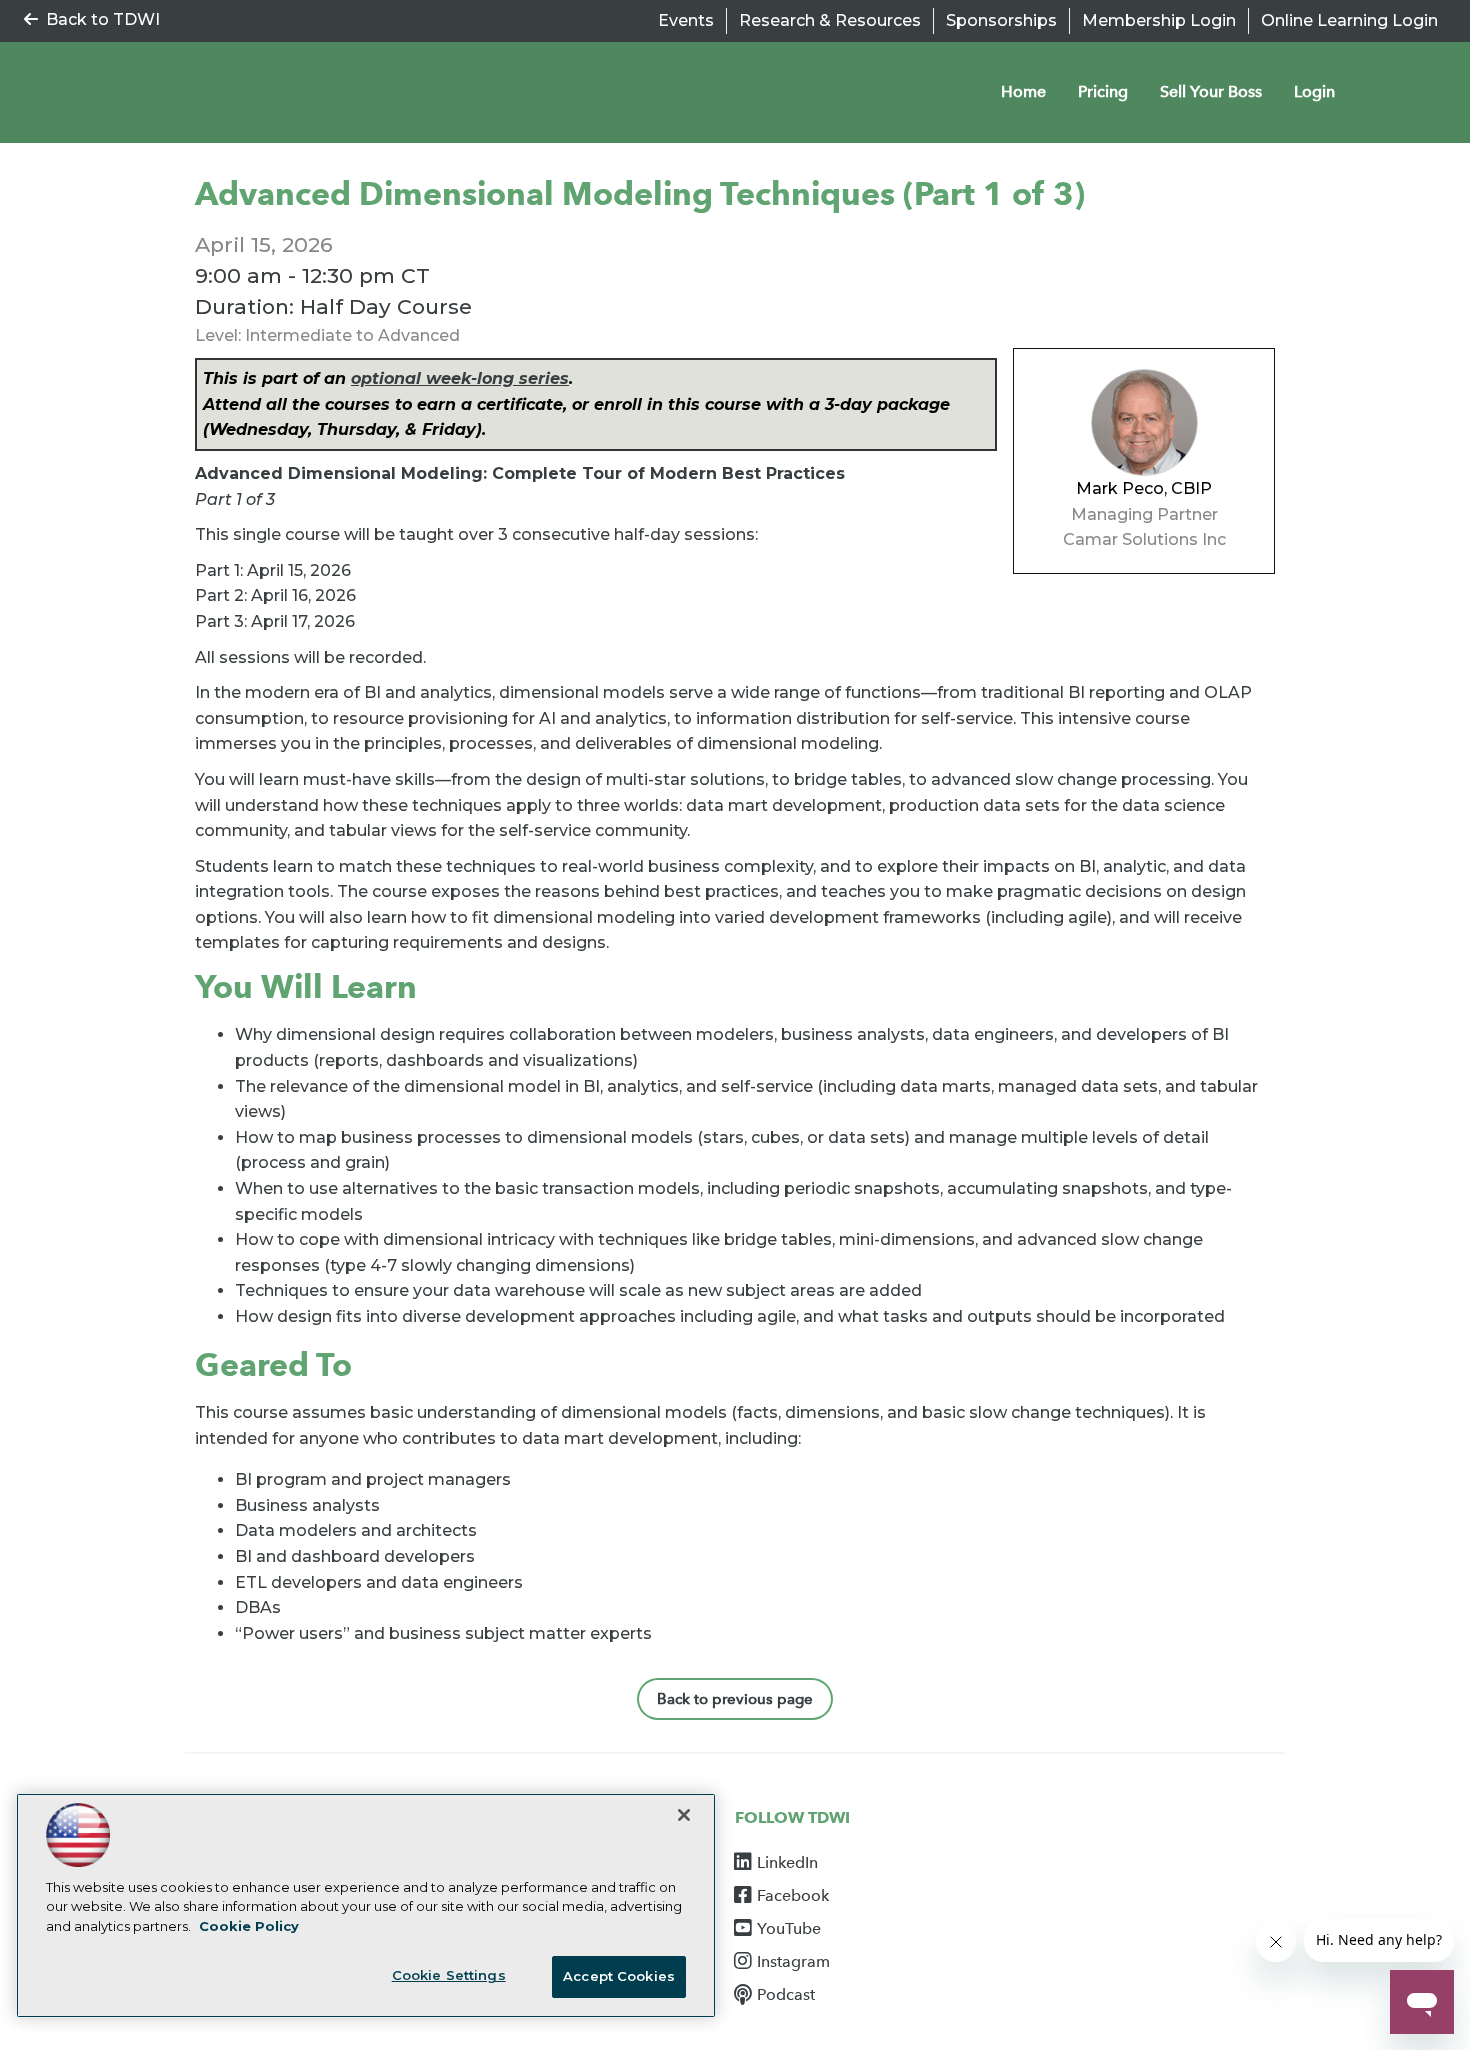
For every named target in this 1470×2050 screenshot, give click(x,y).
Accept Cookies (619, 1976)
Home (1023, 91)
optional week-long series (460, 378)
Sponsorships (1001, 20)
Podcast (786, 1995)
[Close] (684, 1815)
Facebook (793, 1896)
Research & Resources (830, 20)
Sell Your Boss (1211, 91)
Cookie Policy (249, 1926)
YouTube (789, 1929)
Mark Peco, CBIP (1144, 488)
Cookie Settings (449, 1975)
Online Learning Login (1349, 20)
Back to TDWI (103, 19)
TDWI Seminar (185, 92)
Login (1314, 91)
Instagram (793, 1962)
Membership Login (1159, 20)
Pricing (1103, 91)
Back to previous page (735, 1699)
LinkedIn (787, 1863)
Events (686, 20)
